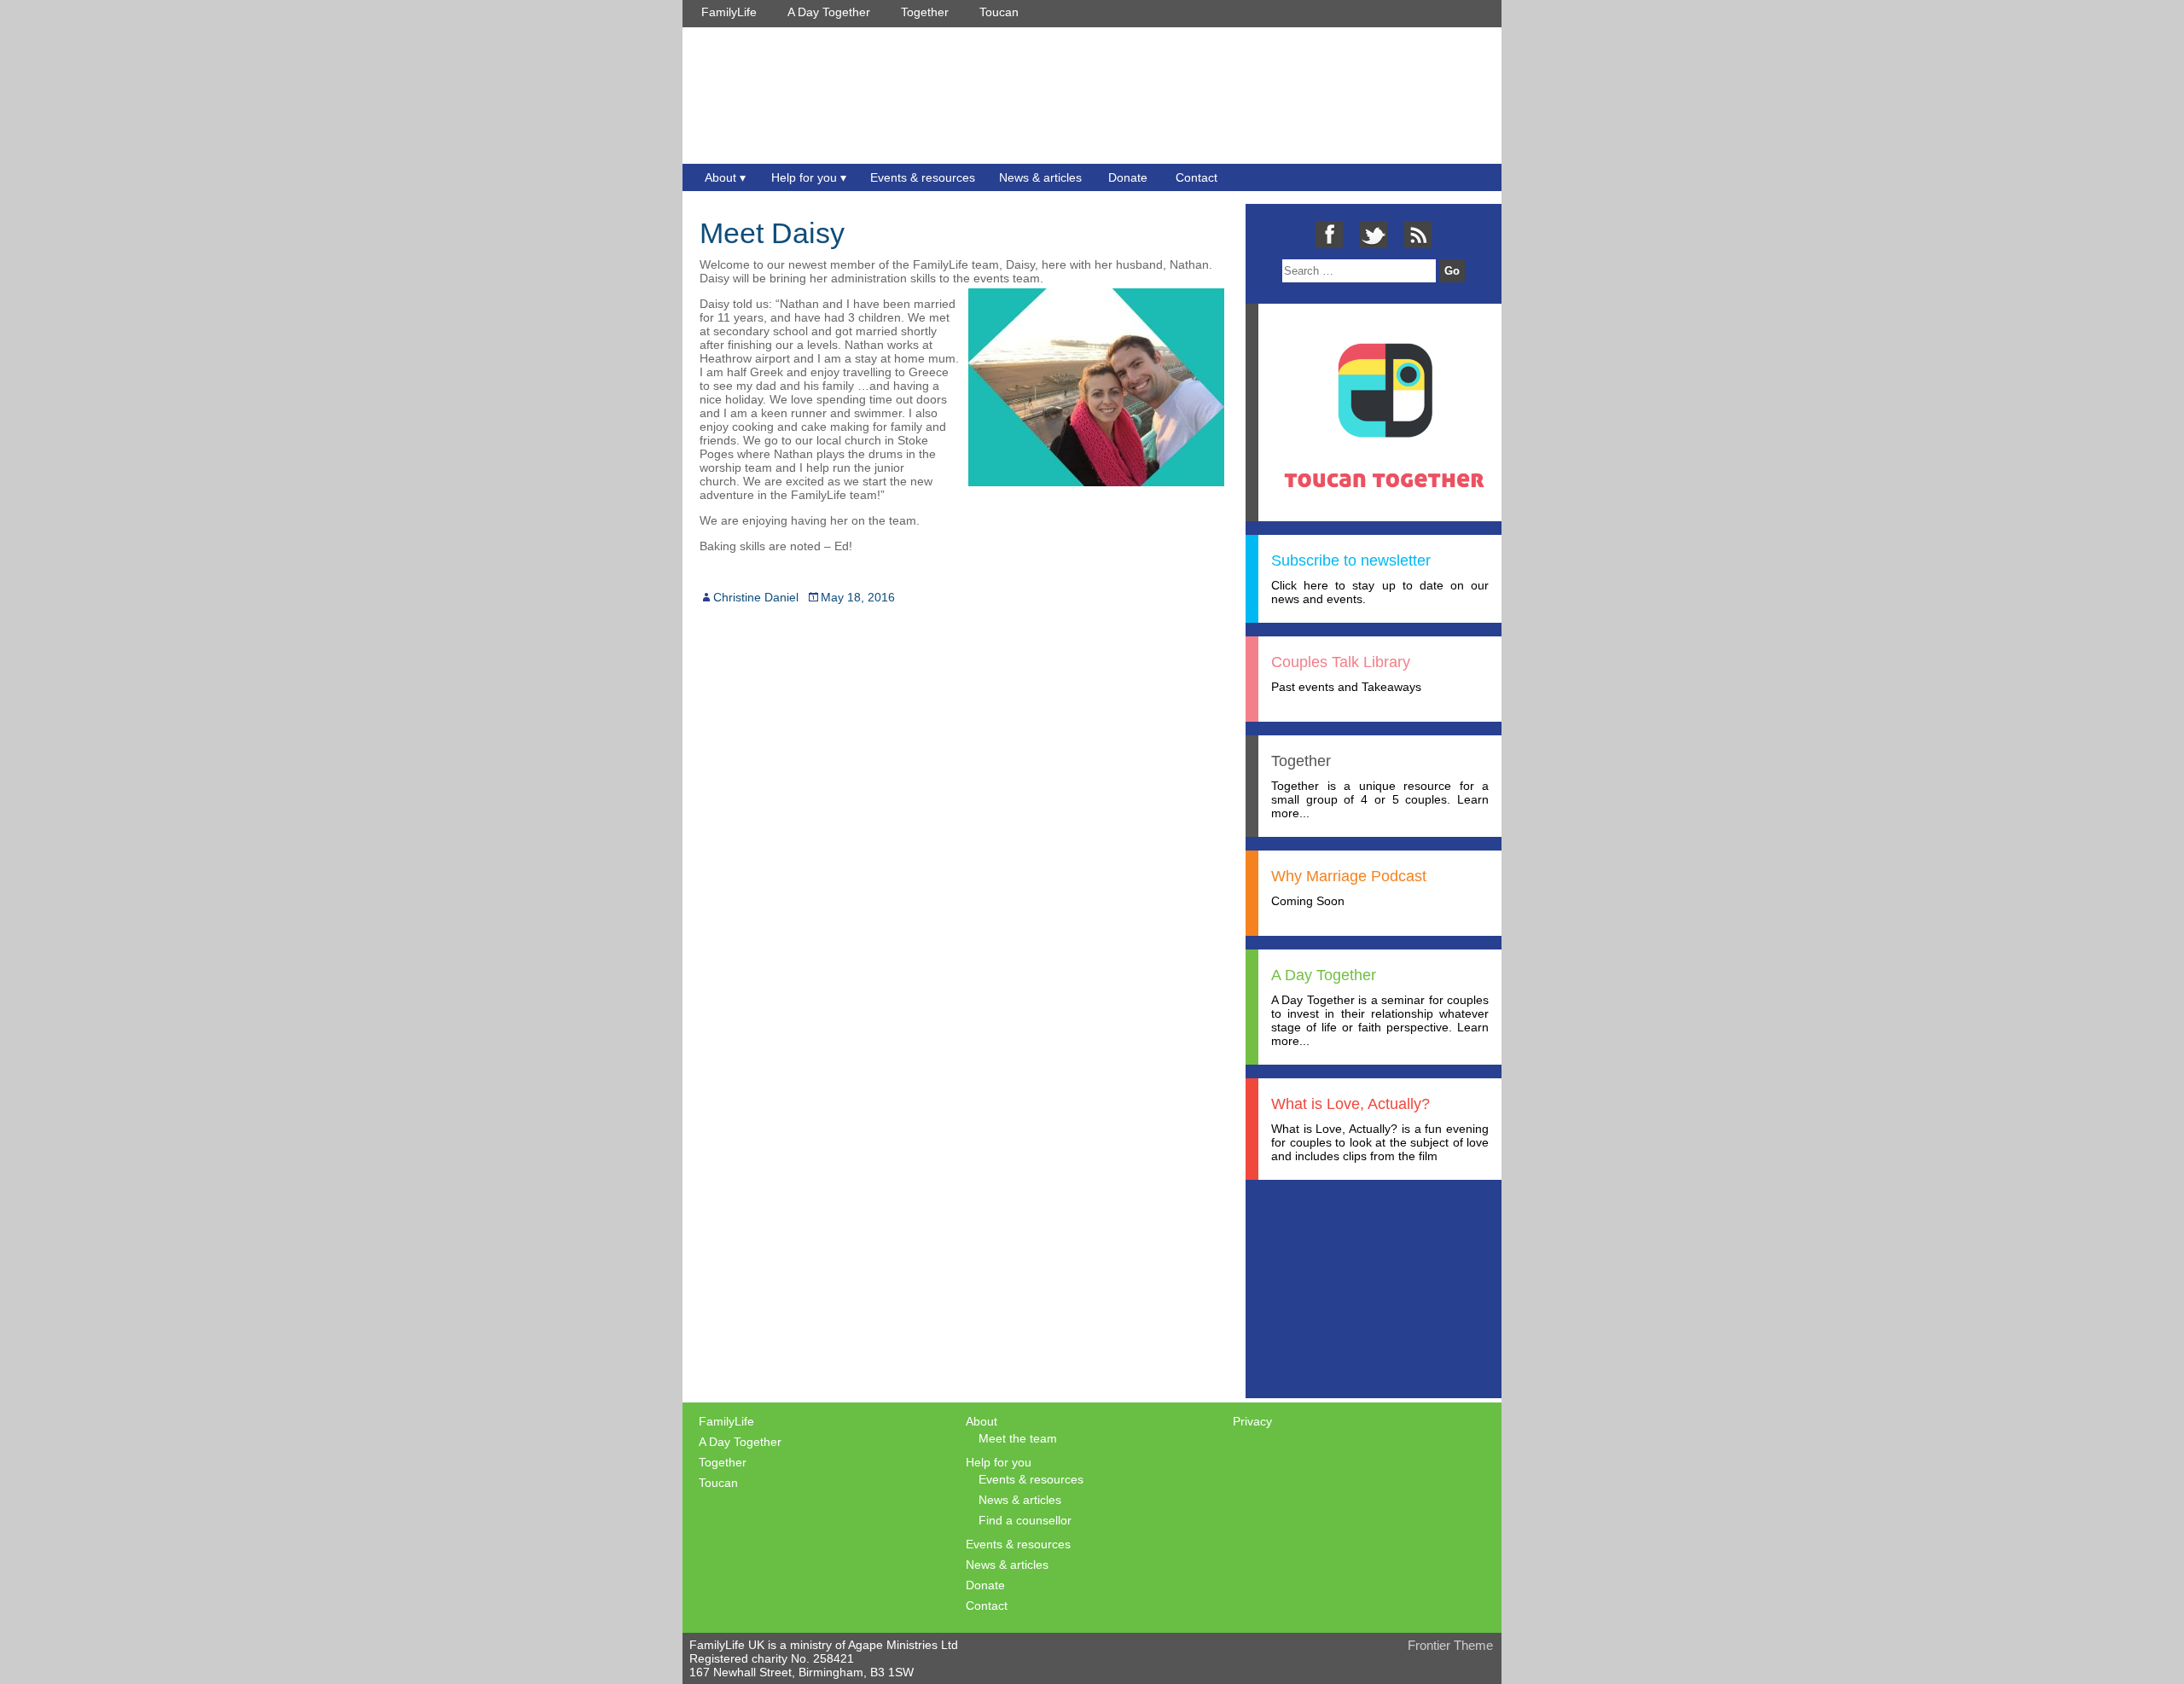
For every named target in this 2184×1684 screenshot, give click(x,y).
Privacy (1252, 1421)
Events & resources (923, 177)
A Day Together (829, 12)
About (720, 177)
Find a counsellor (1025, 1520)
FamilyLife (729, 12)
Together (925, 12)
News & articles (1040, 177)
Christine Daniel (756, 597)
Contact (1197, 177)
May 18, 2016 (858, 597)
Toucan (999, 12)
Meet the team (1018, 1438)
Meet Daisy (772, 233)
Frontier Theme (1450, 1645)
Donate (1128, 177)
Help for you (804, 177)
